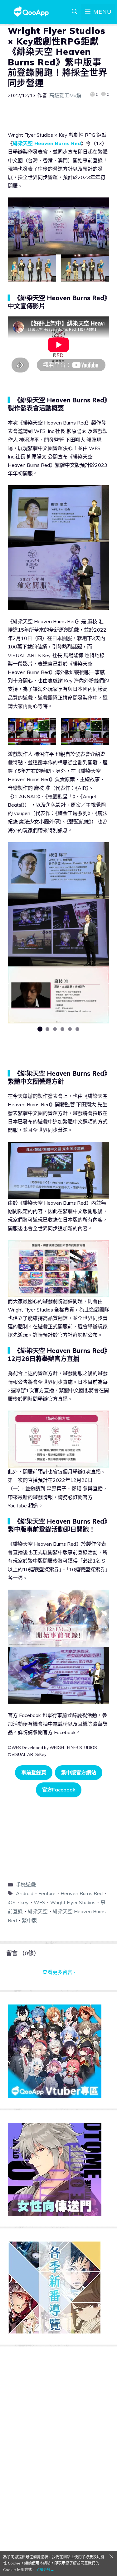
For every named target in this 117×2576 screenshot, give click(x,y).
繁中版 (29, 1920)
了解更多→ (45, 2570)
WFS (39, 1902)
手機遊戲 (26, 1885)
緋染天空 (38, 1911)
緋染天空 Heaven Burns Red (47, 143)
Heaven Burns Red (82, 1893)
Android (25, 1893)
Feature (47, 1893)
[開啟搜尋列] (75, 12)
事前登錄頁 (34, 1772)
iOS (12, 1902)
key (25, 1902)
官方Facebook (59, 1790)
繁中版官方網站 (79, 1772)
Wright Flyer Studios (73, 1902)
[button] (40, 1029)
